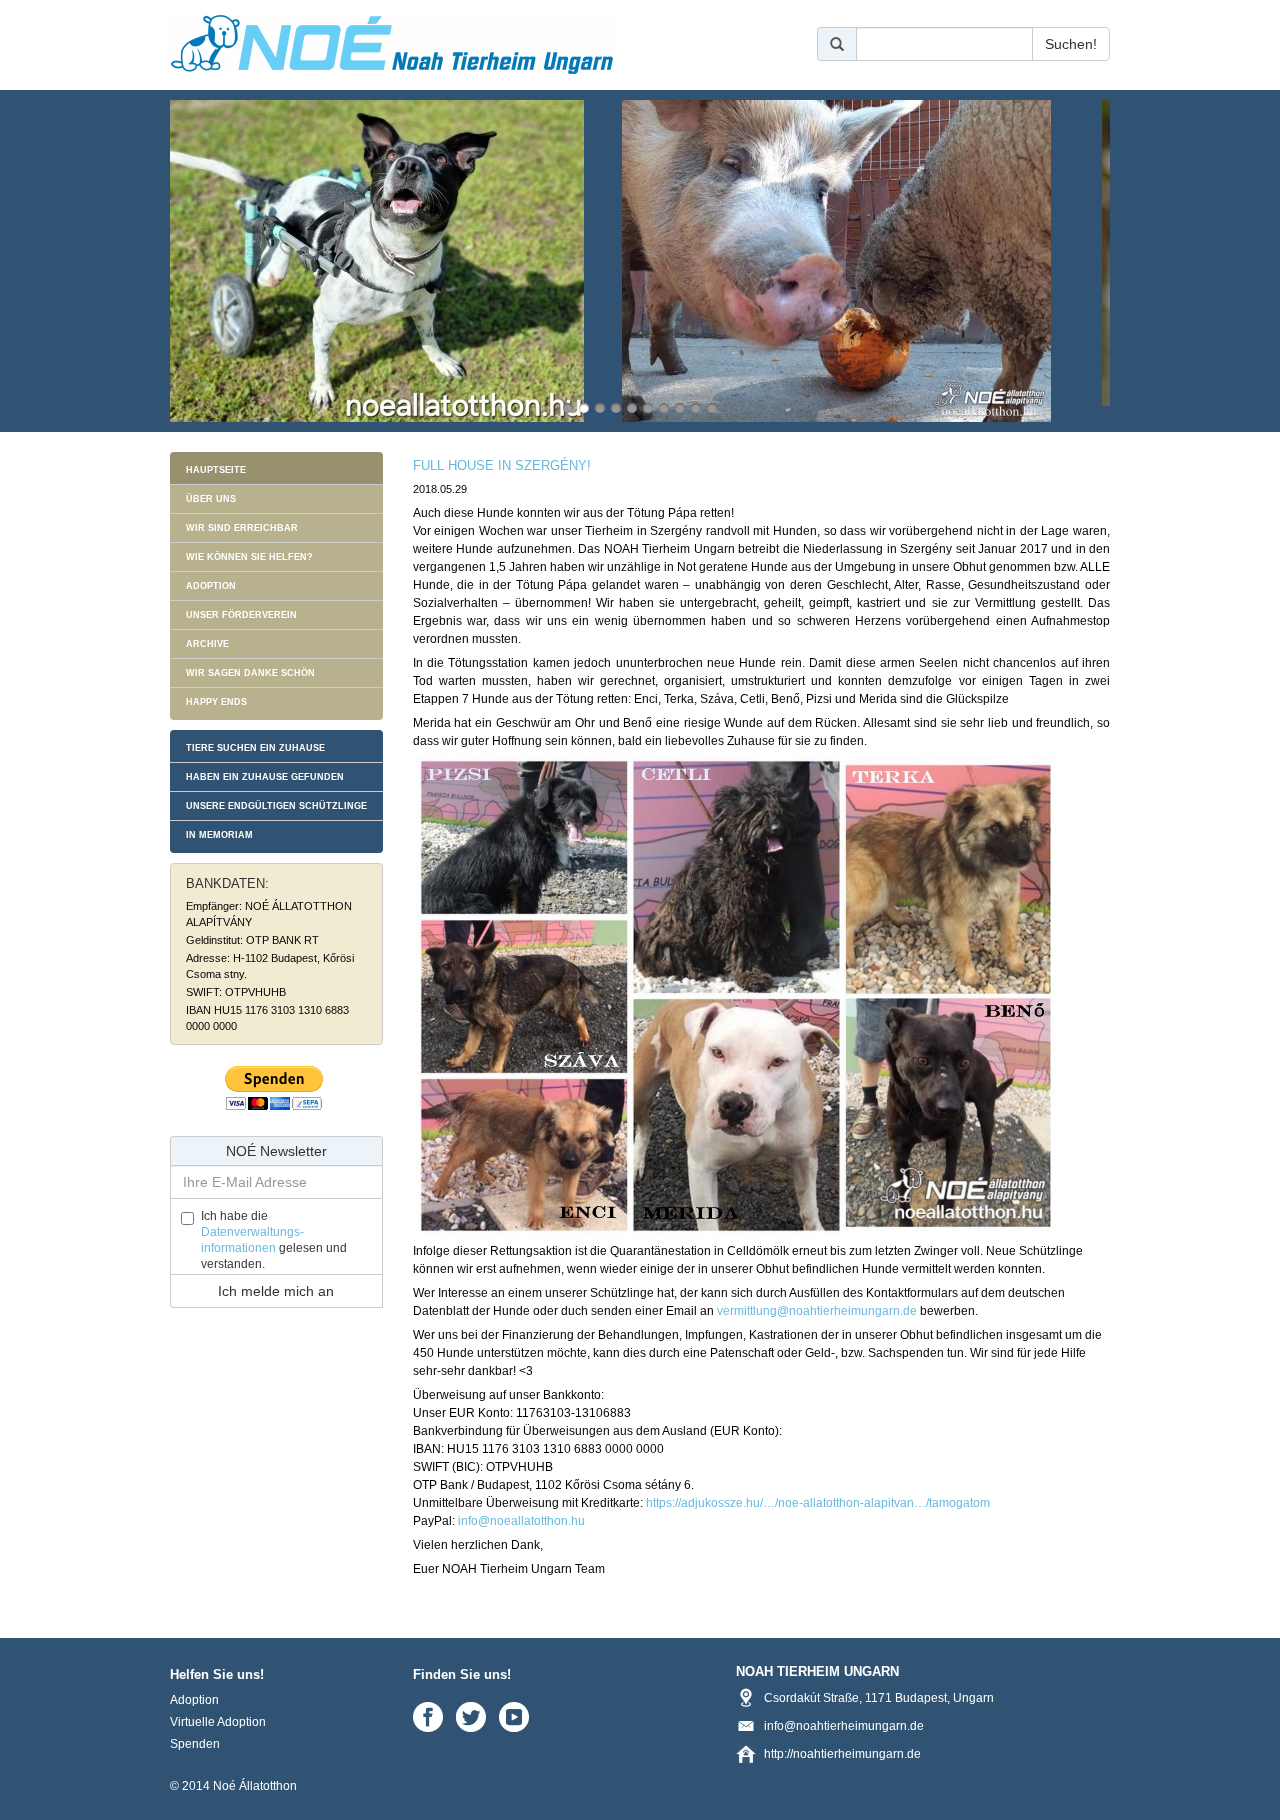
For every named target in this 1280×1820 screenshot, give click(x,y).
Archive (207, 644)
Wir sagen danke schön (250, 673)
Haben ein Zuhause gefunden (265, 777)
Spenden (195, 1744)
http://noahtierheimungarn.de (842, 1754)
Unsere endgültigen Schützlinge (276, 806)
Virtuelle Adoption (218, 1722)
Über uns (211, 499)
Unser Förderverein (241, 615)
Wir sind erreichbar (242, 528)
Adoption (211, 586)
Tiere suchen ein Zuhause (255, 748)
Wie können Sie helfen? (249, 557)
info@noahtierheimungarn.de (844, 1726)
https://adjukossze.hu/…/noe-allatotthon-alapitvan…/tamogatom (818, 1503)
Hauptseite (216, 470)
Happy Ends (216, 702)
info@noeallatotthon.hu (521, 1521)
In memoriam (219, 835)
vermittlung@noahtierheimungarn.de (817, 1311)
